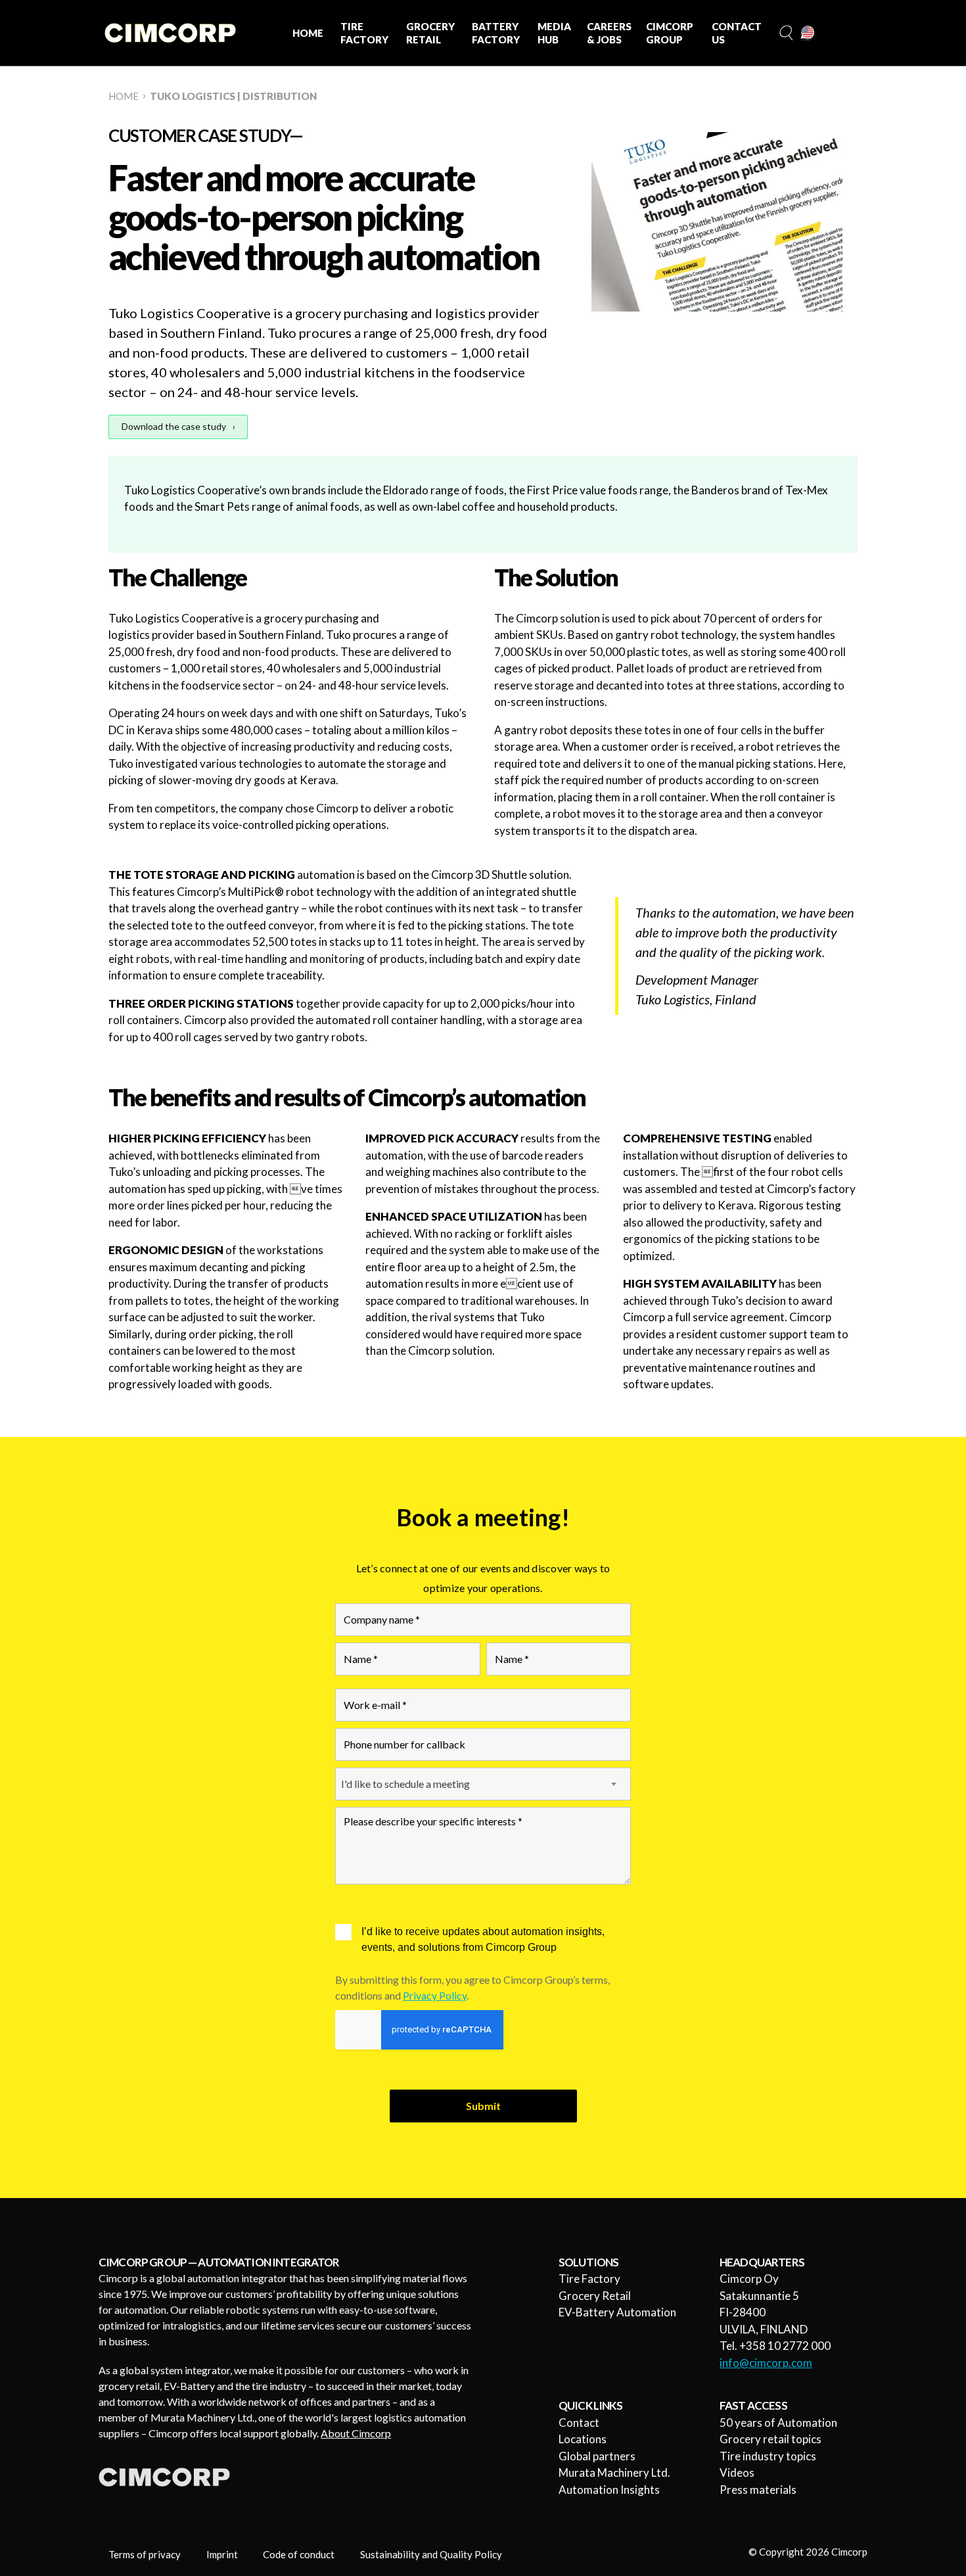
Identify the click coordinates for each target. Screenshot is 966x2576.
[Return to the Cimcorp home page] (170, 33)
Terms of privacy (145, 2554)
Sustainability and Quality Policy (431, 2554)
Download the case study (174, 426)
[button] (785, 33)
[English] (808, 34)
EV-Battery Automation (617, 2312)
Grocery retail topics (770, 2439)
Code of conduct (299, 2554)
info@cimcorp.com (766, 2363)
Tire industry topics (768, 2456)
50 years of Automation (778, 2423)
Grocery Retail (595, 2296)
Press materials (758, 2490)
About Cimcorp (356, 2433)
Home (124, 96)
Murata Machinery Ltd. (614, 2472)
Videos (737, 2472)
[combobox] (483, 1784)
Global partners (597, 2456)
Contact (579, 2423)
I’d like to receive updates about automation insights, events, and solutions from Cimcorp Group (483, 1939)
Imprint (222, 2554)
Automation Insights (609, 2490)
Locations (583, 2439)
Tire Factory (589, 2279)
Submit (483, 2106)
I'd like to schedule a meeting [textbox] (405, 1784)
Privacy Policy (435, 1995)
